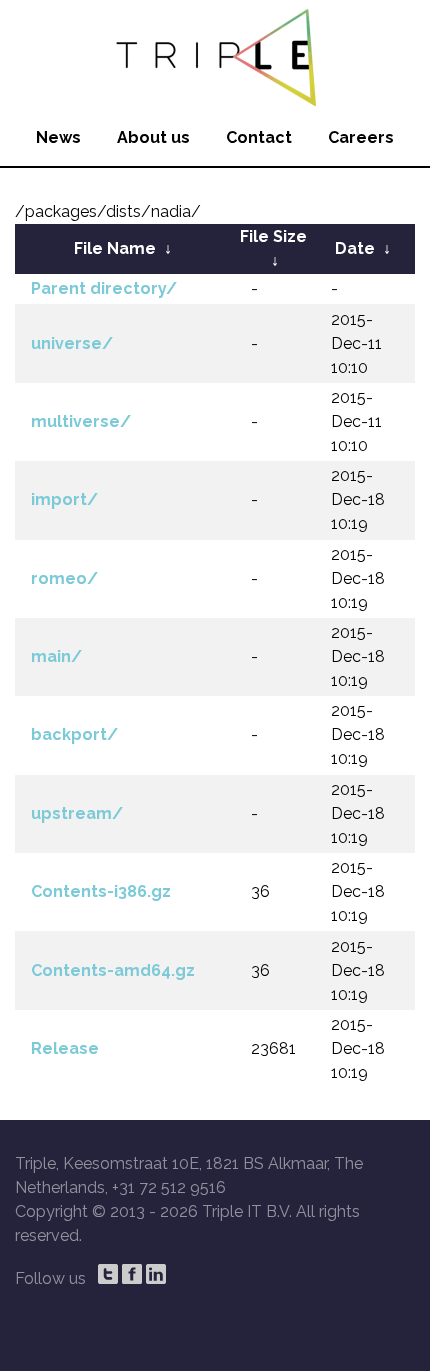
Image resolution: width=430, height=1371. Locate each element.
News (58, 137)
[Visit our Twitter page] (108, 1274)
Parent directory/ (104, 288)
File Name (115, 248)
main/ (56, 656)
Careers (361, 137)
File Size (273, 236)
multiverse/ (81, 421)
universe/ (72, 343)
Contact (259, 137)
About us (153, 137)
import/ (64, 499)
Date (355, 248)
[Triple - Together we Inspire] (215, 55)
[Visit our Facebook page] (132, 1274)
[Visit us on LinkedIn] (156, 1274)
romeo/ (64, 578)
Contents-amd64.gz (113, 970)
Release (65, 1048)
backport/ (74, 734)
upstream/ (77, 813)
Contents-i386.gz (101, 891)
